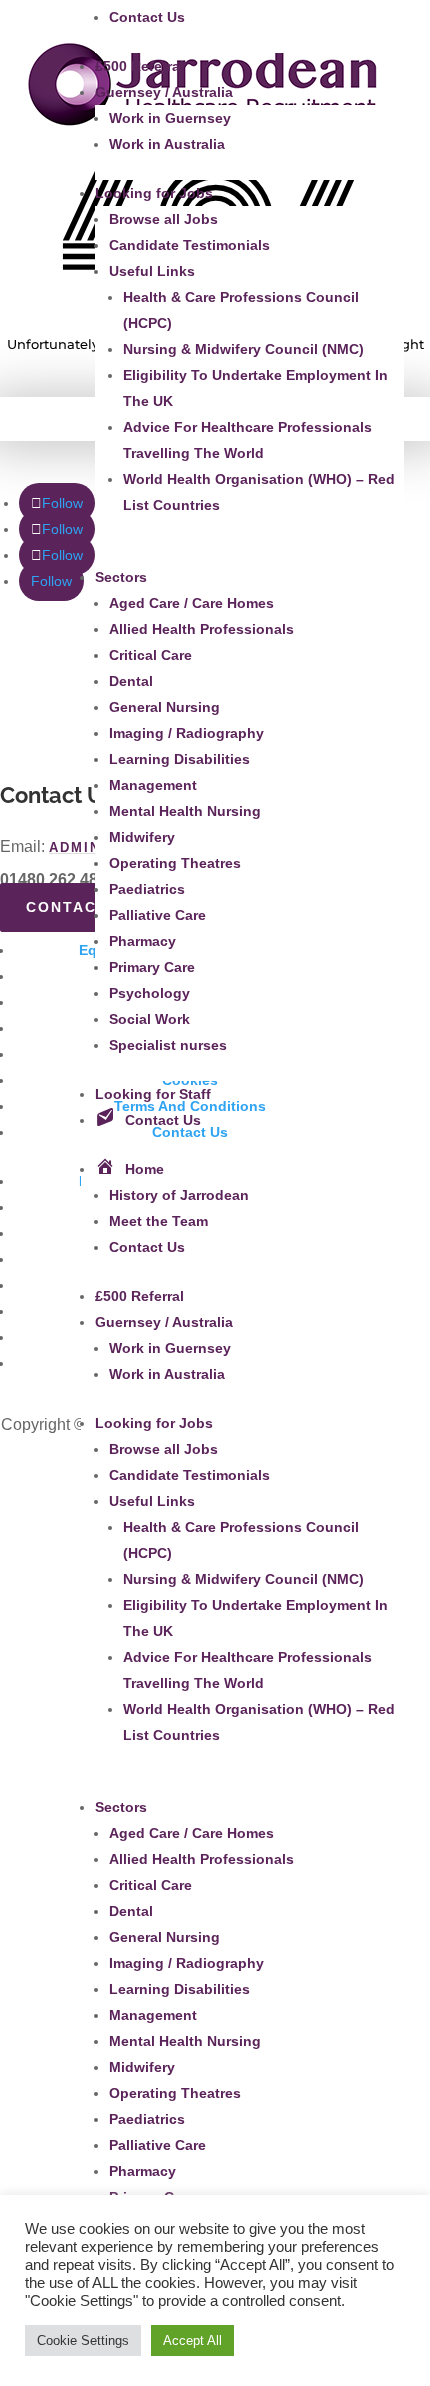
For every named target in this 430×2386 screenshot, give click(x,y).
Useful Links (152, 271)
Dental (131, 681)
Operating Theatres (175, 863)
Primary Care (152, 967)
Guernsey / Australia (164, 92)
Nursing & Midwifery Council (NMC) (243, 349)
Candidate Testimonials (189, 245)
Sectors (121, 577)
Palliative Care (157, 915)
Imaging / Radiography (186, 733)
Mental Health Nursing (185, 811)
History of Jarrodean (179, 1195)
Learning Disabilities (179, 759)
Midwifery (142, 837)
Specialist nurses (168, 1045)
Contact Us (147, 17)
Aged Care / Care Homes (191, 603)
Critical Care (150, 655)
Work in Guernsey (170, 118)
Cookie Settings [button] (83, 2340)
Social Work (149, 1019)
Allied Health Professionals (201, 629)
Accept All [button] (192, 2340)
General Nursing (164, 707)
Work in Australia (167, 144)
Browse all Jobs (163, 219)
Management (153, 785)
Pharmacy (142, 941)
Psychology (149, 993)
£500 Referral (139, 66)
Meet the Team (158, 1221)
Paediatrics (147, 889)
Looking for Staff (153, 1094)
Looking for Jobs (154, 193)
